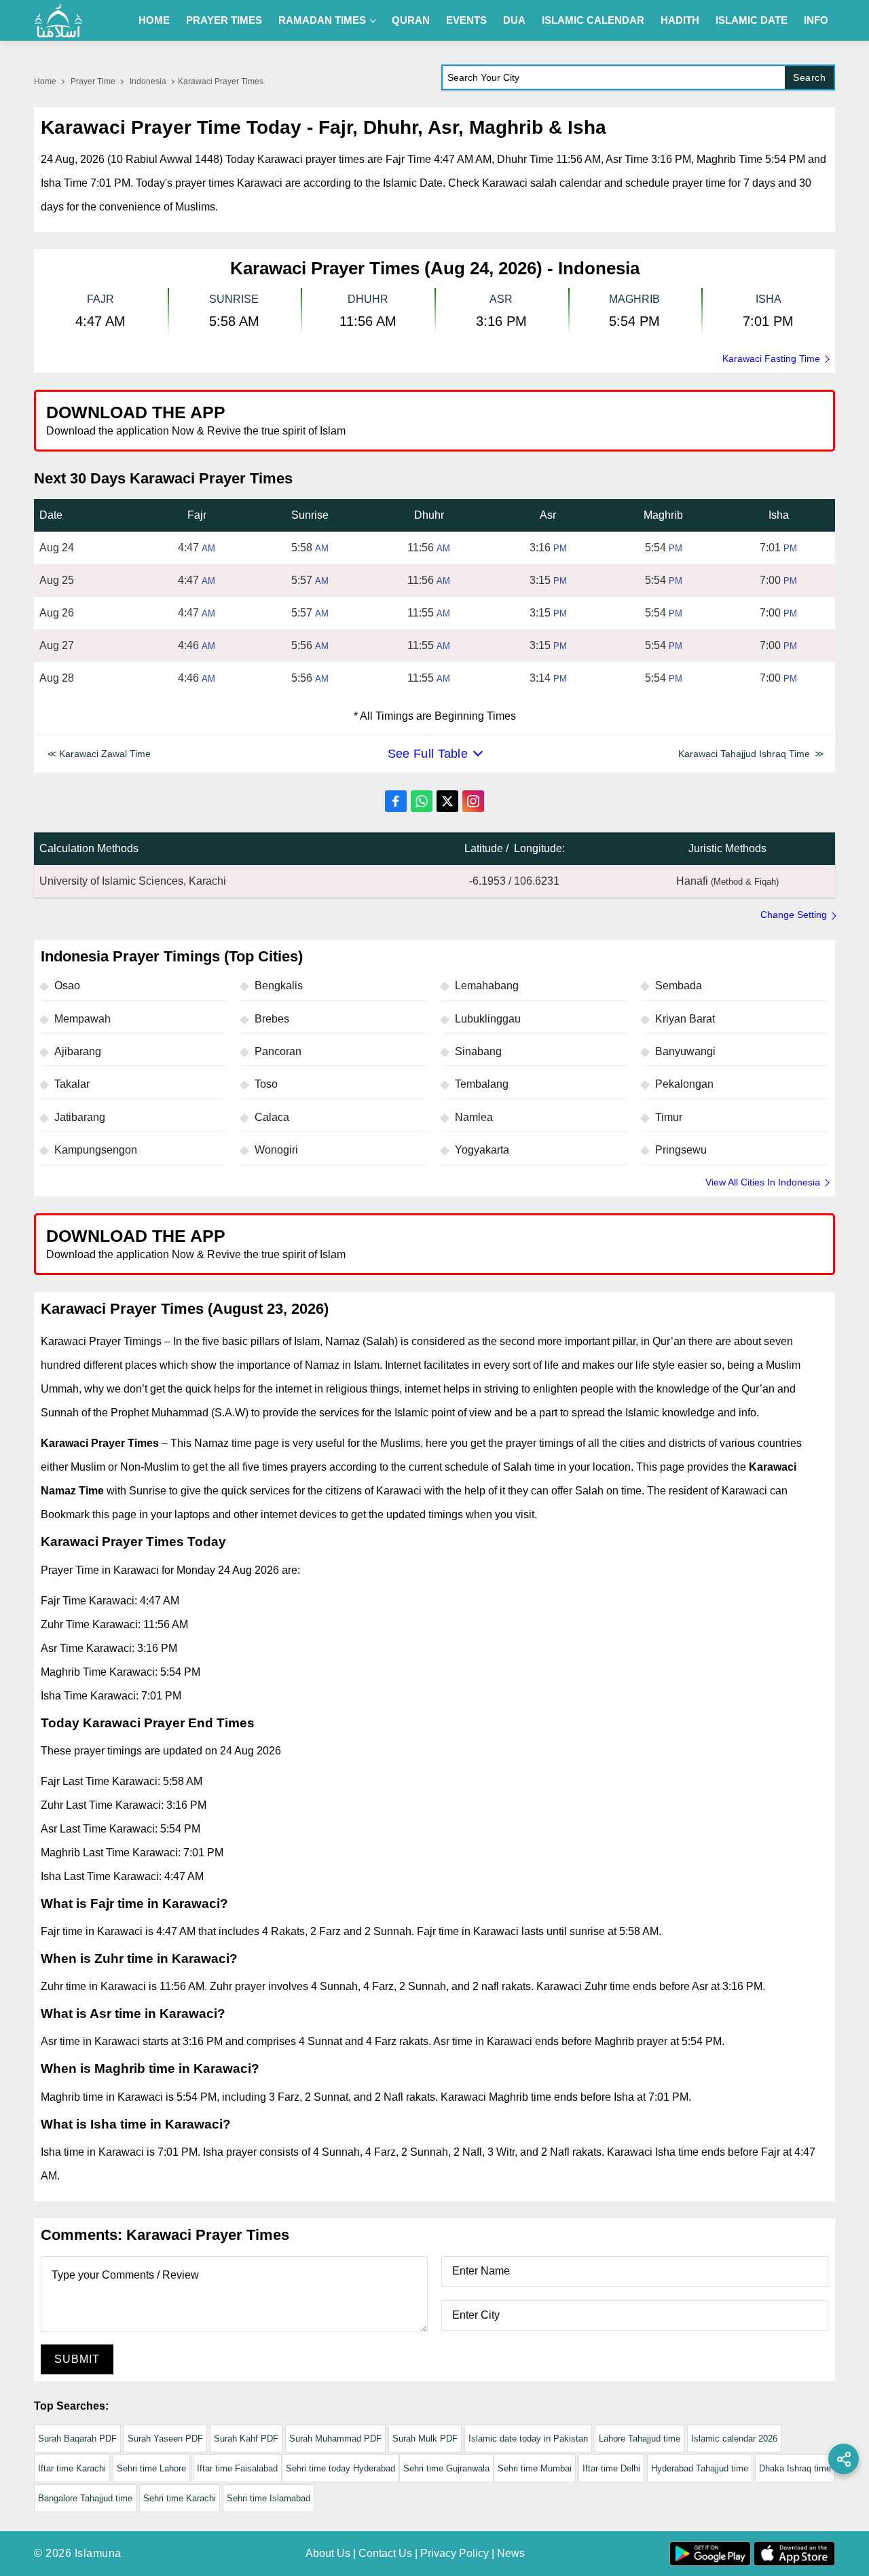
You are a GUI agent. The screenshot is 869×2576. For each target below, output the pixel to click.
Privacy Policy (455, 2553)
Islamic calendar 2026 (734, 2439)
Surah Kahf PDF (246, 2439)
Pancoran (278, 1051)
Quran (411, 20)
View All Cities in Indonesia (763, 1182)
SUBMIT (77, 2359)
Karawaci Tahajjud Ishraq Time (744, 754)
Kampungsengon (96, 1150)
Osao (67, 986)
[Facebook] (396, 801)
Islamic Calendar (593, 20)
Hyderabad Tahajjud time (700, 2468)
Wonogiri (276, 1150)
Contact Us (385, 2553)
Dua (514, 20)
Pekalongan (684, 1084)
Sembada (679, 986)
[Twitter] (447, 801)
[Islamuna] (58, 20)
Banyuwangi (685, 1051)
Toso (266, 1084)
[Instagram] (473, 801)
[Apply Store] (762, 420)
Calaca (272, 1117)
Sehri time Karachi (180, 2498)
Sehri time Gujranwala (446, 2468)
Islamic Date (752, 20)
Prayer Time (93, 81)
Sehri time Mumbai (535, 2468)
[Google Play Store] (634, 420)
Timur (669, 1117)
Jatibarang (80, 1117)
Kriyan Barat (685, 1019)
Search (809, 77)
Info (816, 20)
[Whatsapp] (422, 801)
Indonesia (148, 81)
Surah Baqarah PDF (77, 2439)
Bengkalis (279, 986)
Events (466, 20)
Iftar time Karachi (72, 2468)
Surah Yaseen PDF (165, 2439)
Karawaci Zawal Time (105, 754)
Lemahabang (487, 986)
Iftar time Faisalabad (237, 2468)
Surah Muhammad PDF (335, 2439)
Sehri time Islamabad (269, 2498)
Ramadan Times (322, 20)
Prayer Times (224, 20)
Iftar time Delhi (611, 2468)
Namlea (474, 1117)
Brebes (272, 1019)
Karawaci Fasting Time (771, 358)
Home (154, 20)
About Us (328, 2553)
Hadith (680, 20)
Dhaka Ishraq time (795, 2468)
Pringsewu (681, 1150)
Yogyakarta (482, 1150)
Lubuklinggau (488, 1019)
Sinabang (478, 1051)
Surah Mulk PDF (425, 2439)
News (511, 2553)
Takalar (72, 1084)
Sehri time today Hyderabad (340, 2468)
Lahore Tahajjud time (640, 2439)
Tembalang (482, 1084)
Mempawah (82, 1019)
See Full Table (428, 754)
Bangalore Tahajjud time (85, 2498)
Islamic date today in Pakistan (528, 2439)
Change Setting (794, 915)
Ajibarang (78, 1051)
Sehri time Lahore (151, 2468)
